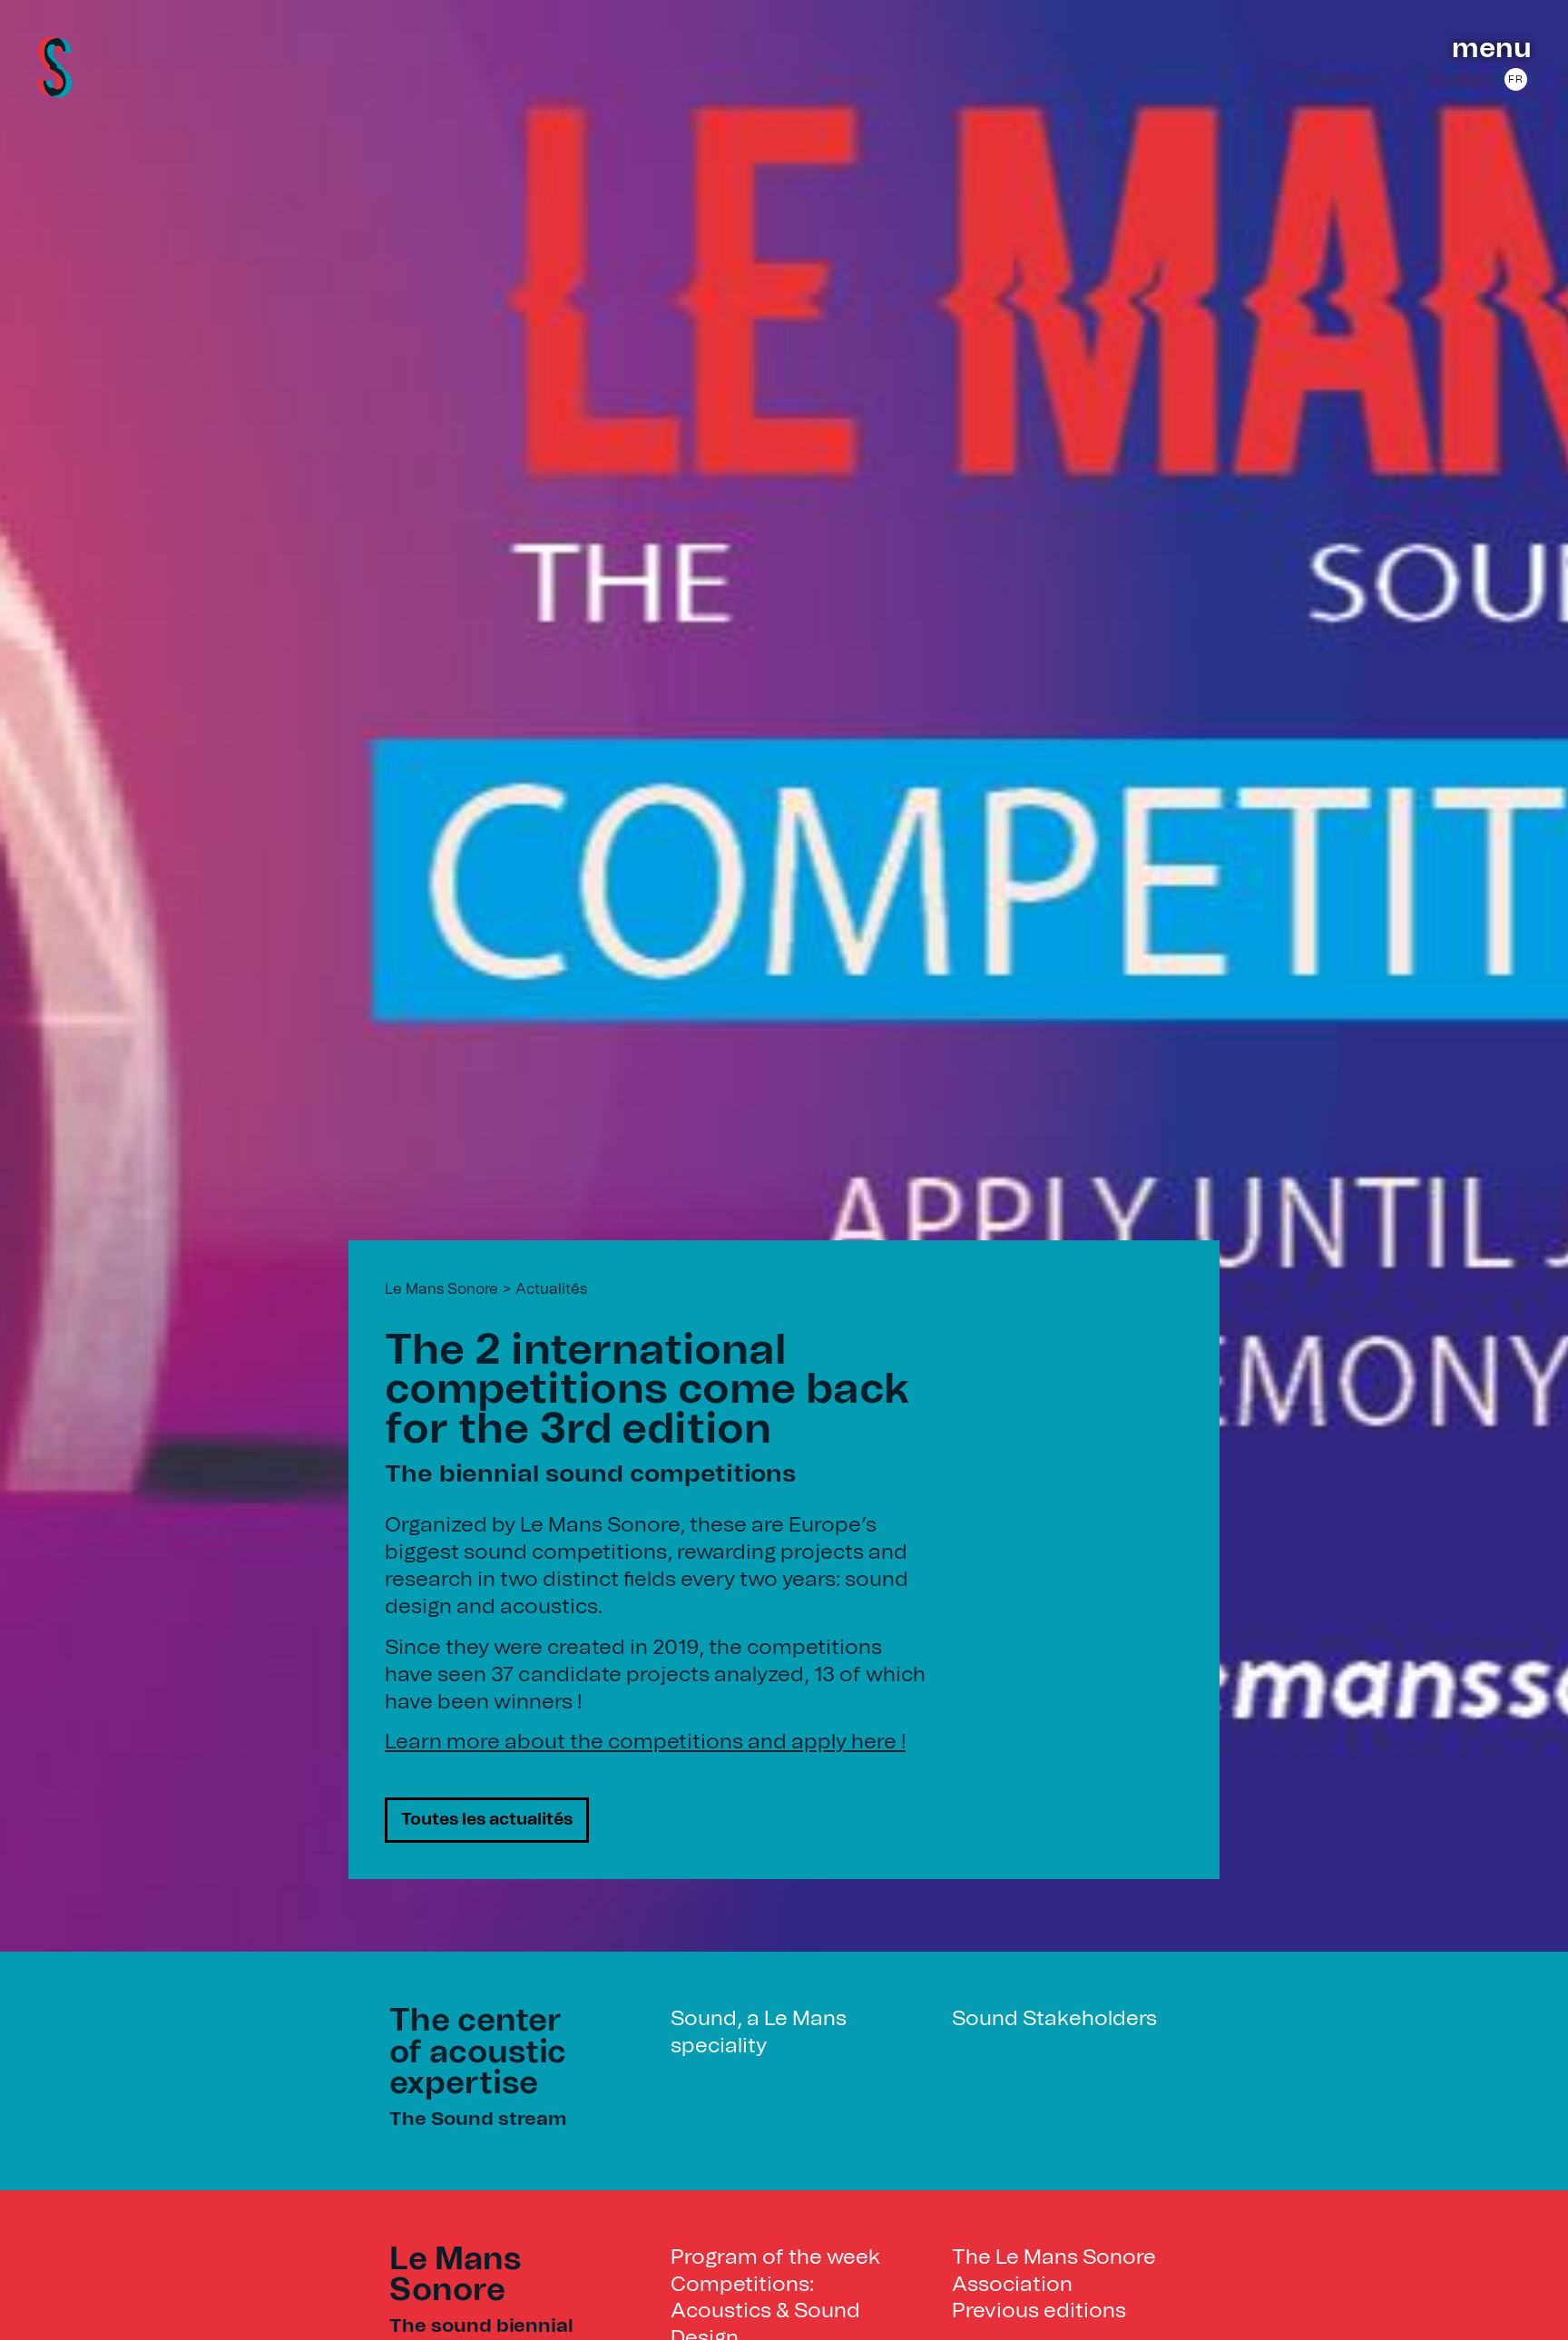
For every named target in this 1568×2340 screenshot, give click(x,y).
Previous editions (1039, 2311)
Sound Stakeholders (1054, 2019)
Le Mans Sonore (441, 1289)
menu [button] (1492, 49)
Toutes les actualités (487, 1820)
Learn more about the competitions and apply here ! (645, 1743)
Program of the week (775, 2258)
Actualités (551, 1289)
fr (1516, 79)
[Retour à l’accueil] (54, 92)
